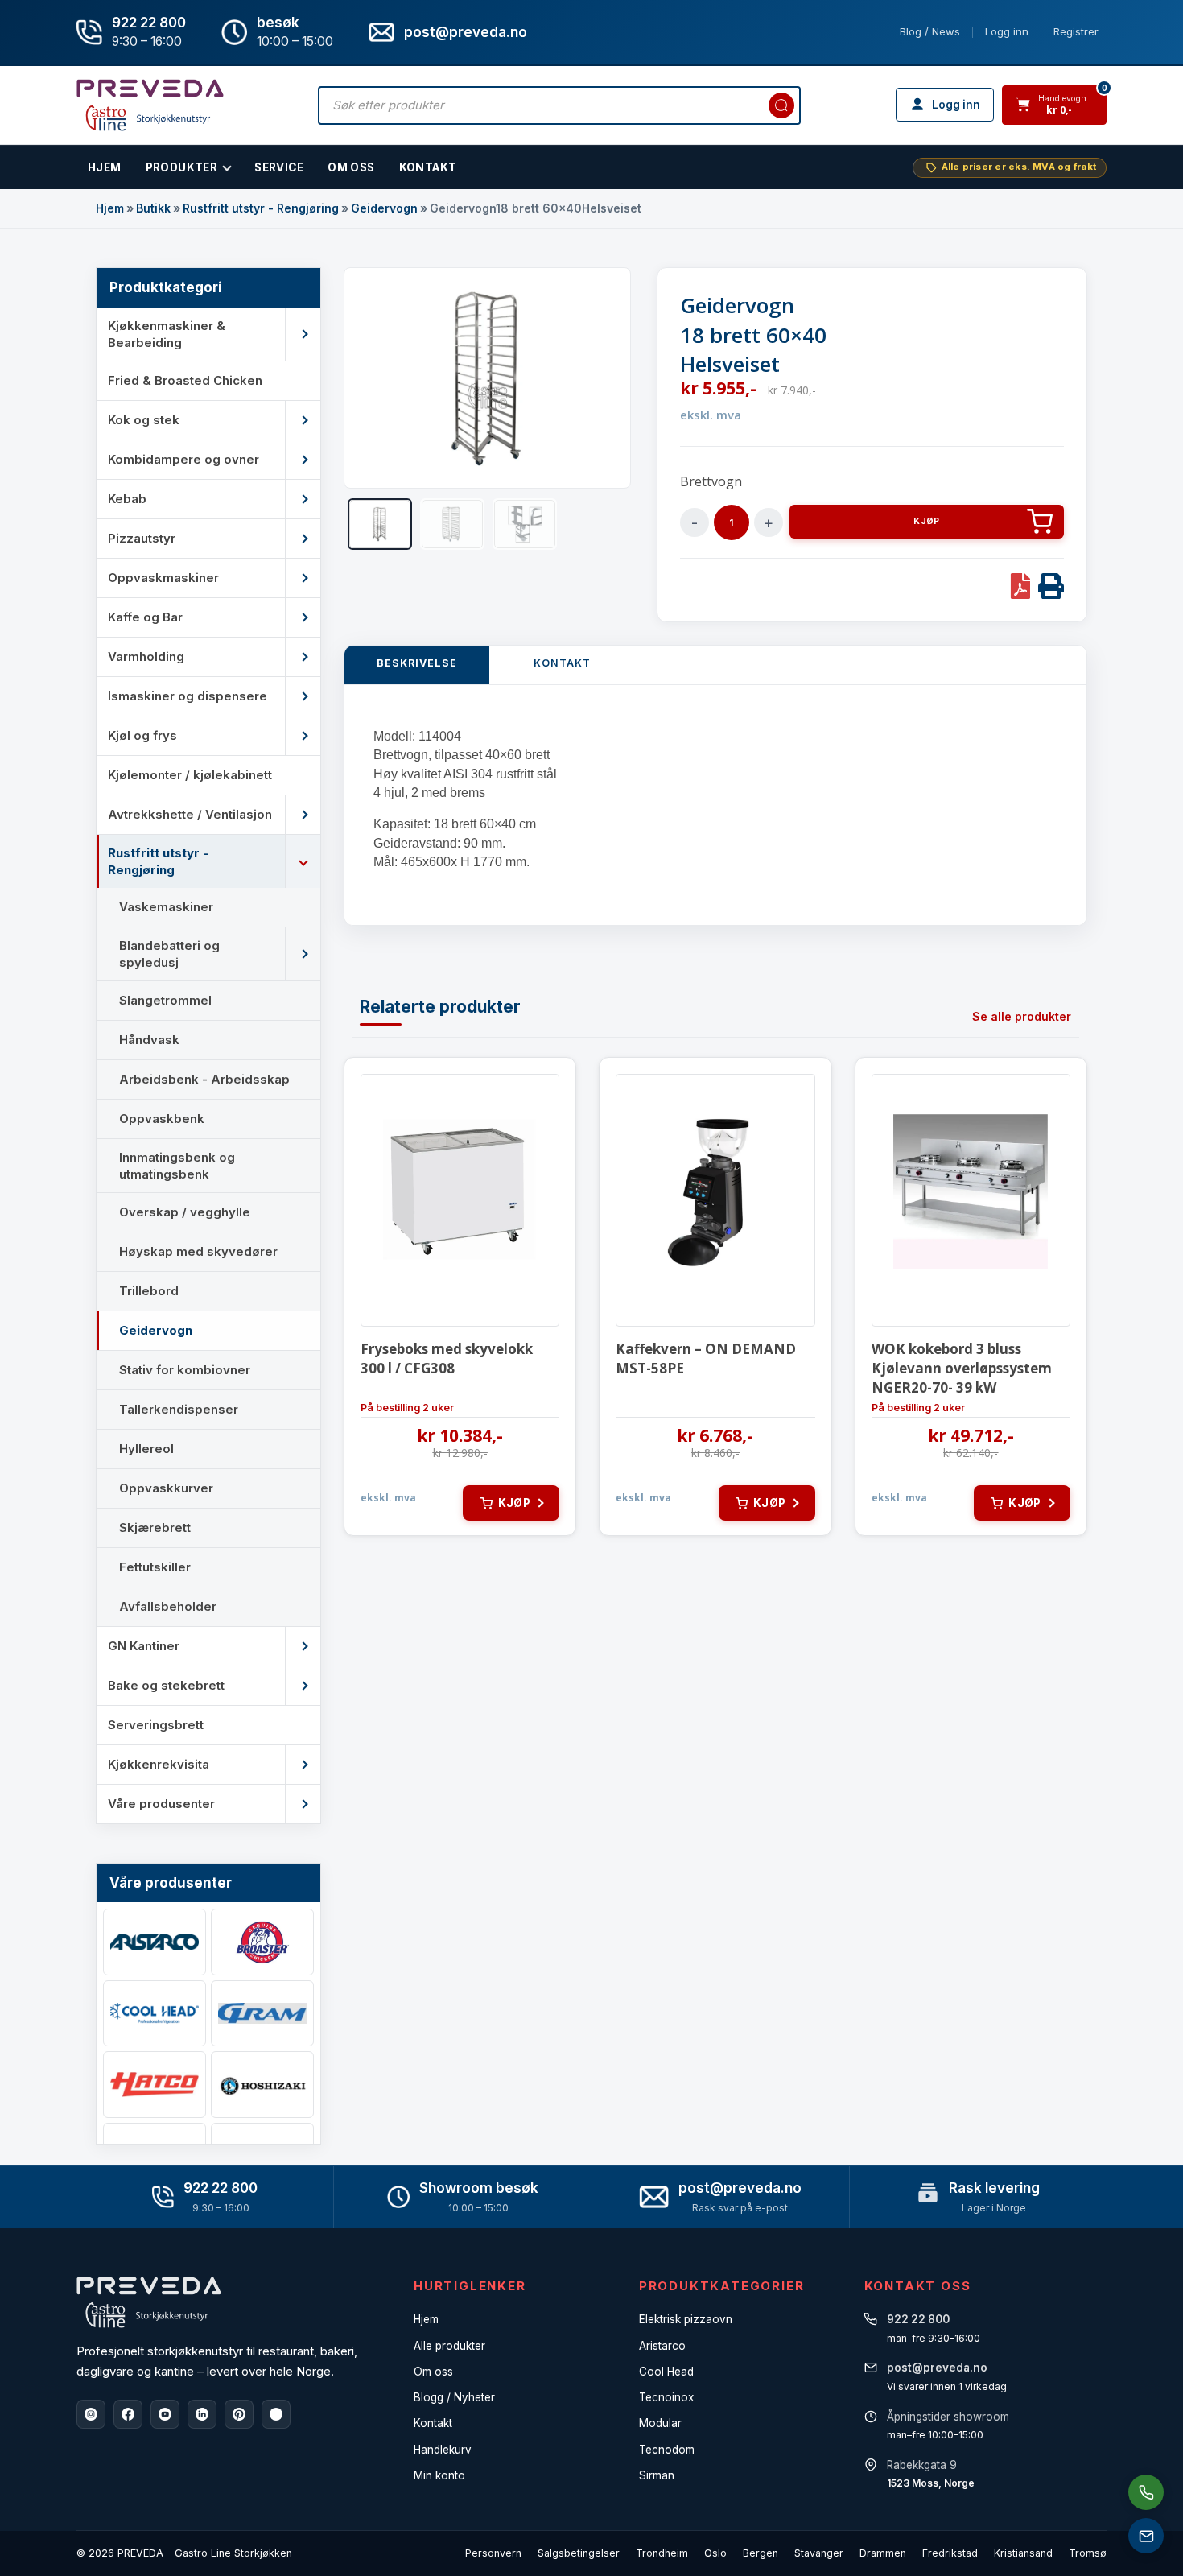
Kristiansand (1023, 2553)
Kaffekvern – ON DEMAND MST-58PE (706, 1358)
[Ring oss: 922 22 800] (1146, 2492)
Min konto (439, 2475)
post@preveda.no (740, 2188)
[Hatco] (155, 2085)
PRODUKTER (182, 167)
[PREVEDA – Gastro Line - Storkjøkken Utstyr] (149, 2302)
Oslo (715, 2553)
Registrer (1076, 31)
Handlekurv (443, 2450)
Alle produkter (449, 2346)
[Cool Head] (155, 2014)
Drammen (883, 2553)
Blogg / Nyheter (454, 2397)
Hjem (110, 208)
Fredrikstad (950, 2553)
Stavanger (819, 2553)
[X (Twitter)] (276, 2414)
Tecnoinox (666, 2397)
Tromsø (1088, 2553)
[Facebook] (128, 2414)
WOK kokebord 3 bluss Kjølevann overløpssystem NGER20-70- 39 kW (962, 1368)
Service (279, 167)
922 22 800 (149, 23)
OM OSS (351, 167)
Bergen (760, 2553)
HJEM (105, 167)
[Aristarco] (155, 1942)
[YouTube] (165, 2414)
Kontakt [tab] (562, 663)
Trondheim (662, 2553)
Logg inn (1007, 31)
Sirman (657, 2475)
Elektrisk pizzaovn (686, 2319)
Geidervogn (384, 208)
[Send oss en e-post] (1146, 2536)
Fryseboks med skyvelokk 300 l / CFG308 (447, 1358)
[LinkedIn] (202, 2414)
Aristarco (662, 2346)
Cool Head (666, 2372)
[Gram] (262, 2014)
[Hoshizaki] (262, 2085)
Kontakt (428, 167)
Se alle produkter (1022, 1016)
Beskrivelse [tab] (417, 663)
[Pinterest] (239, 2414)
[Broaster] (262, 1942)
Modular (660, 2423)
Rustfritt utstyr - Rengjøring (261, 208)
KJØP (926, 521)
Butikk (153, 208)
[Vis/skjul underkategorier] (303, 334)
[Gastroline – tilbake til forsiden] (150, 105)
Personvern (493, 2553)
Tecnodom (667, 2450)
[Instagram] (91, 2414)
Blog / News (930, 31)
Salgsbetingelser (579, 2553)
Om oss (433, 2372)
